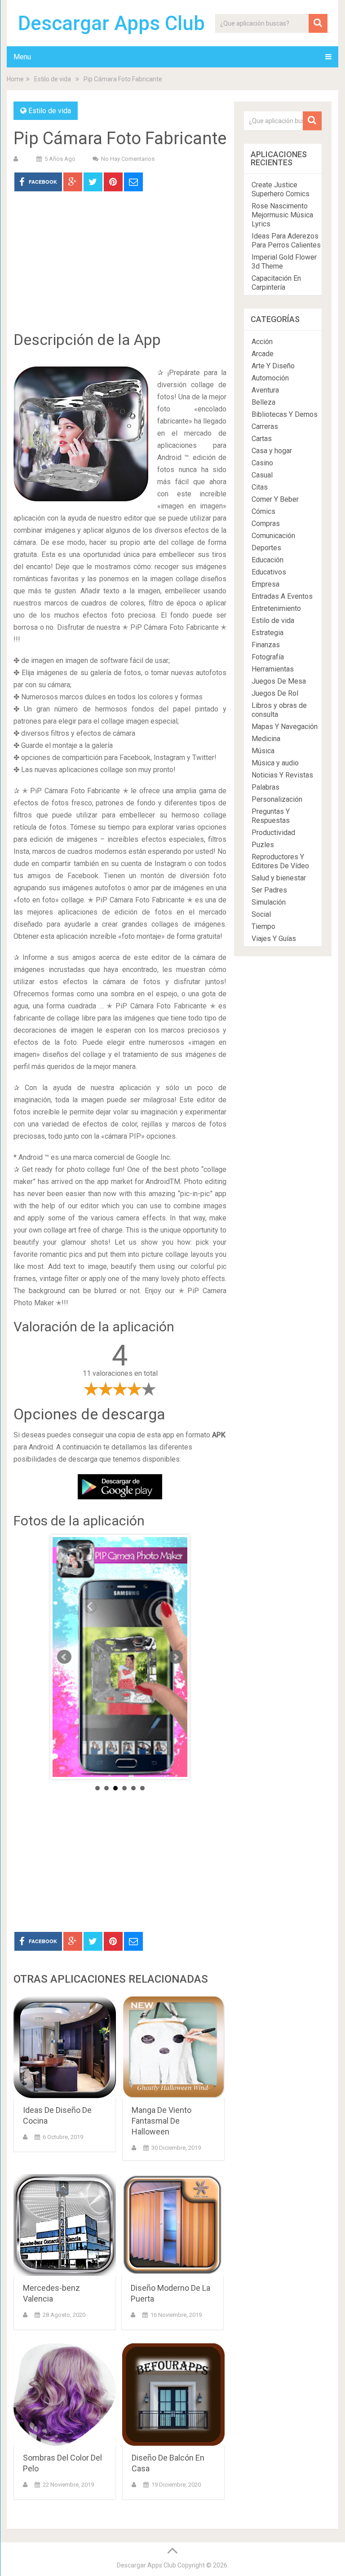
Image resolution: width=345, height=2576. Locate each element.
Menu (22, 57)
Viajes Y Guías (274, 939)
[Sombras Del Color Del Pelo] (65, 2395)
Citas (260, 487)
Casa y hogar (272, 451)
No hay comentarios (128, 159)
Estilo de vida (53, 79)
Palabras (265, 787)
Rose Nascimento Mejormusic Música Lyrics (282, 215)
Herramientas (273, 669)
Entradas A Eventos (282, 596)
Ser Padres (269, 890)
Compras (266, 524)
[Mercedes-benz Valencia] (65, 2225)
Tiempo (263, 926)
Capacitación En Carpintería (276, 283)
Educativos (269, 572)
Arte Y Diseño (273, 366)
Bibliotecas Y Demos (285, 414)
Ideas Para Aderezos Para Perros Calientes (286, 241)
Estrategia (268, 633)
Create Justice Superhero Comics (281, 189)
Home (15, 79)
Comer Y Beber (275, 499)
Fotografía (268, 657)
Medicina (266, 739)
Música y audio (275, 763)
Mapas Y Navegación (285, 727)
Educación (268, 560)
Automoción (270, 378)
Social (261, 914)
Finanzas (266, 645)
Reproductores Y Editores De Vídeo (280, 861)
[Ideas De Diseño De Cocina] (65, 2047)
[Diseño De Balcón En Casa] (173, 2395)
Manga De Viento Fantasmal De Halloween (161, 2121)
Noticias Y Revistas (282, 775)
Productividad (273, 833)
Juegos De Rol (275, 693)
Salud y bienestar (279, 878)
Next (176, 1657)
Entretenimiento (276, 608)
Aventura (265, 390)
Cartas (262, 439)
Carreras (265, 426)
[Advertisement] (120, 268)
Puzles (263, 845)
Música (263, 751)
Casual (262, 475)
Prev (64, 1657)
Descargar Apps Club (111, 23)
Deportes (266, 548)
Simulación (269, 902)
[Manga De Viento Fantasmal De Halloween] (173, 2047)
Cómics (263, 511)
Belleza (263, 402)
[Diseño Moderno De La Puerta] (172, 2225)
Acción (262, 342)
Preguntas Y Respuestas (271, 816)
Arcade (263, 354)
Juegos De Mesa (279, 681)
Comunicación (273, 536)
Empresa (265, 584)
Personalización (277, 799)
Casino (262, 463)
